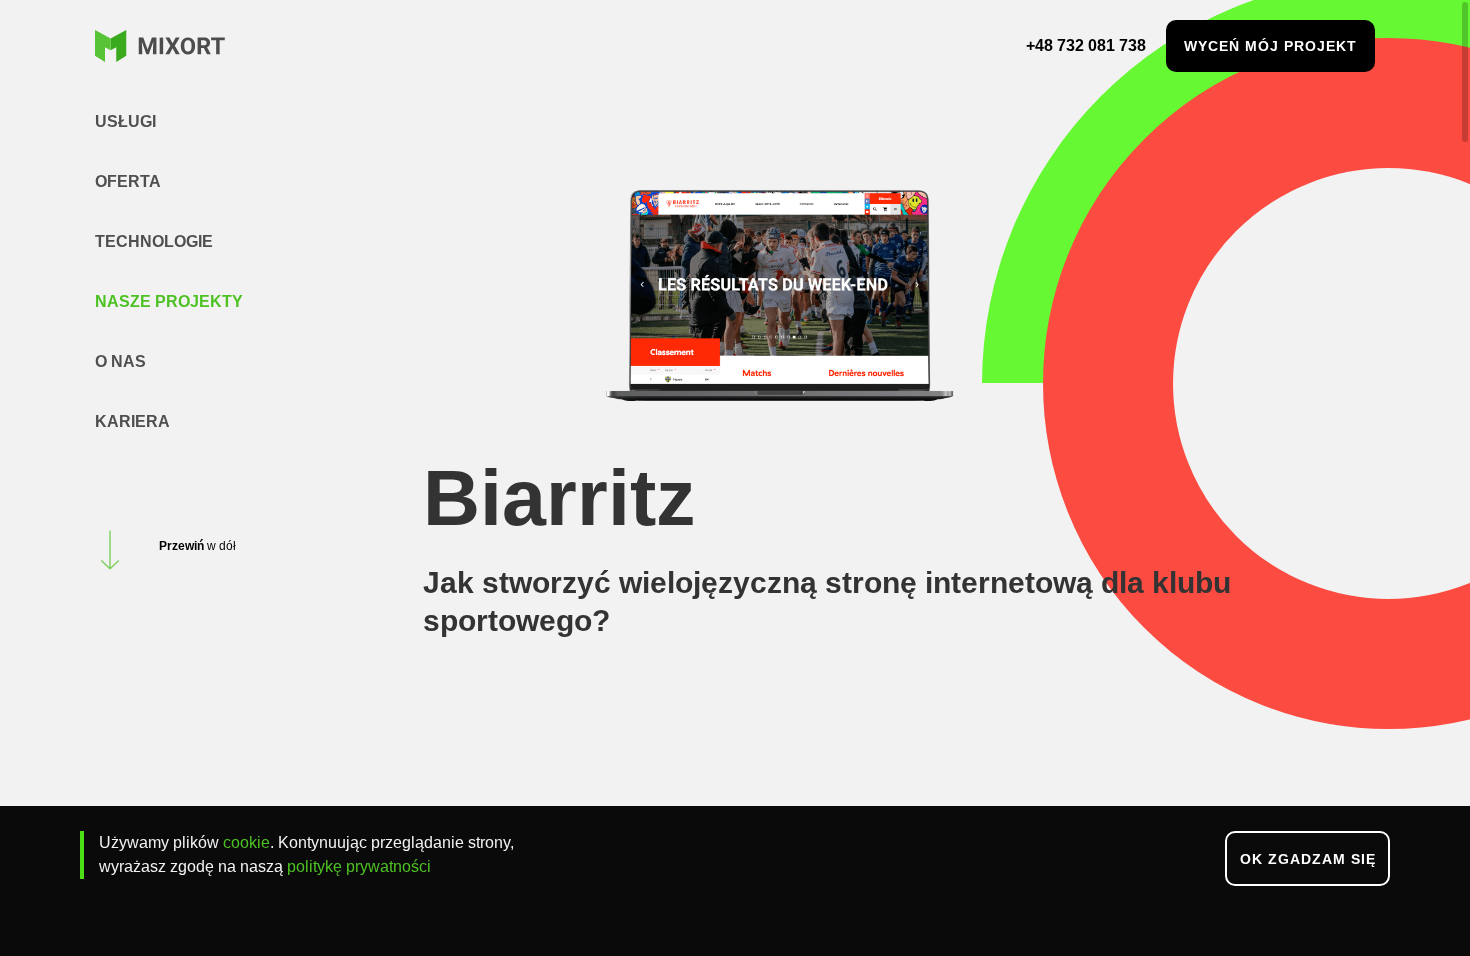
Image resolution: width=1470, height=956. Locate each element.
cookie (246, 842)
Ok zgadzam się (1308, 859)
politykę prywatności (359, 866)
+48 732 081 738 (1086, 45)
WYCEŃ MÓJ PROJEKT (1270, 46)
